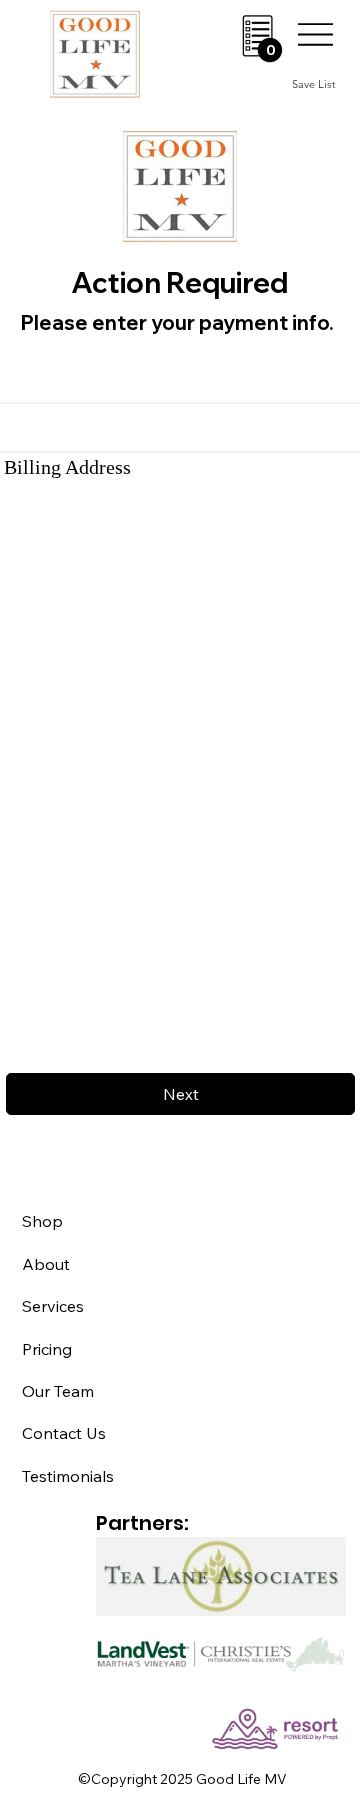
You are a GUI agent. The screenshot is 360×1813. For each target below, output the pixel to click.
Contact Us (64, 1433)
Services (53, 1306)
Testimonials (68, 1476)
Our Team (58, 1391)
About (46, 1264)
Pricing (47, 1349)
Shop (42, 1221)
